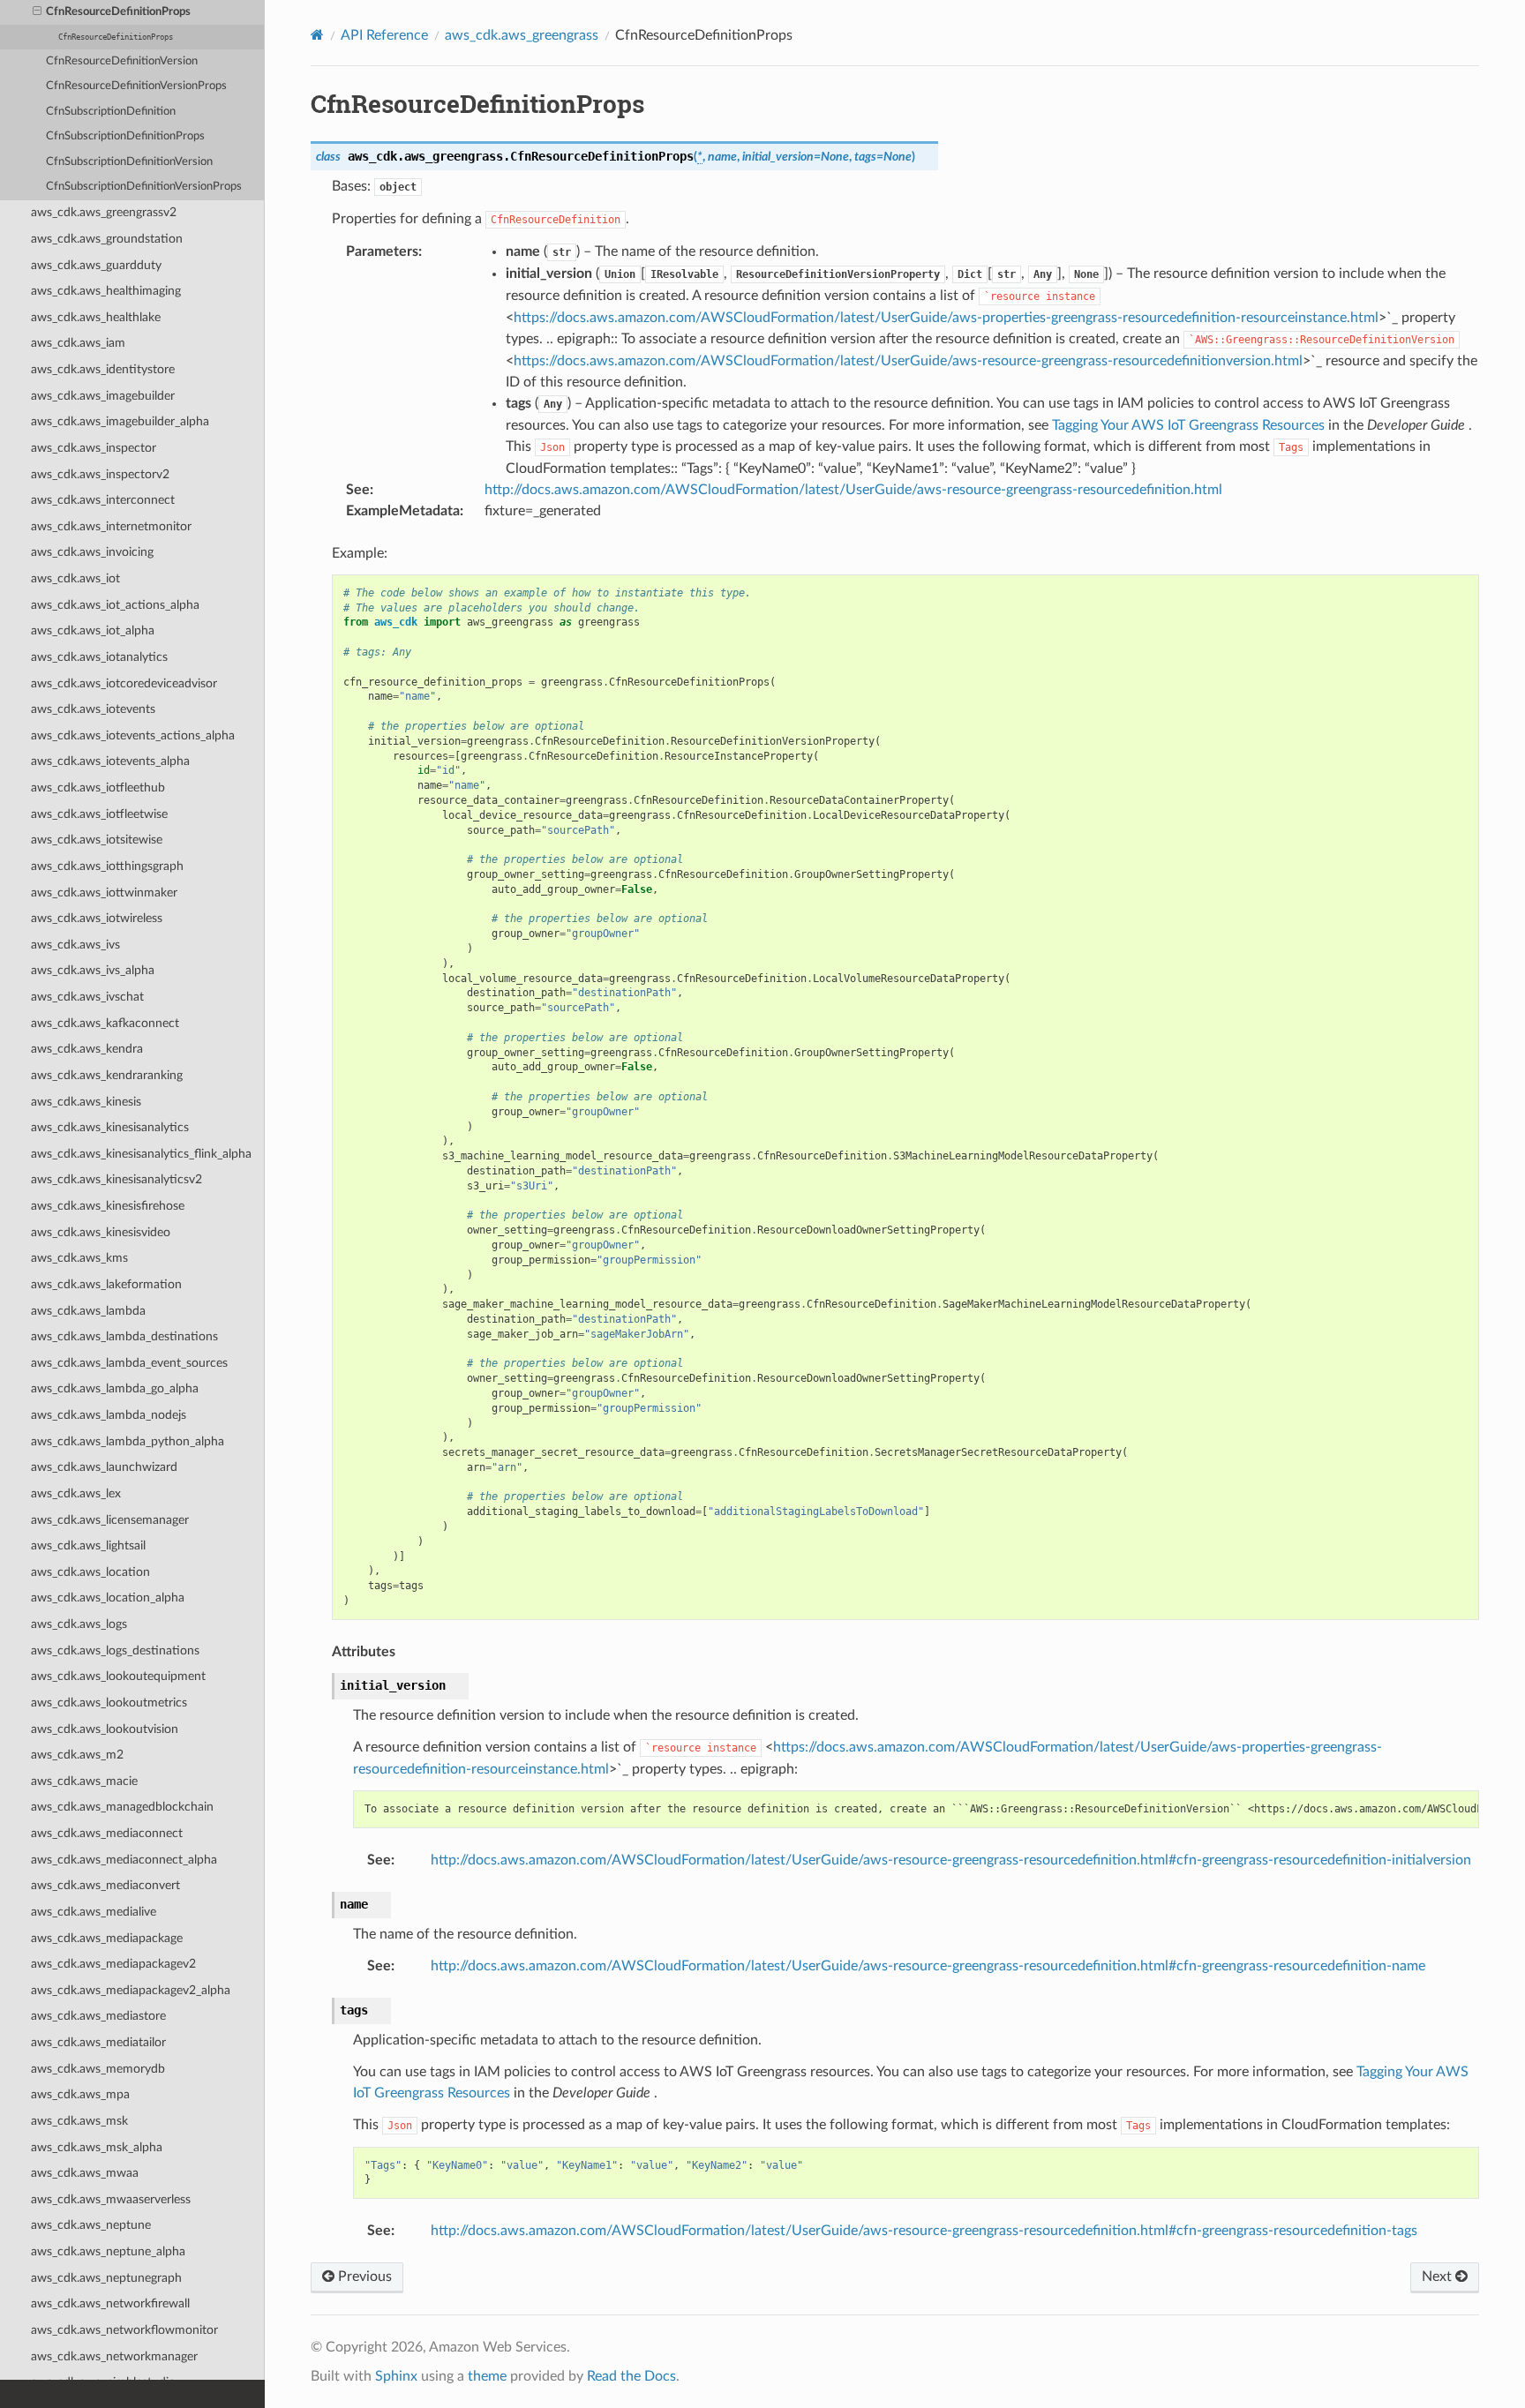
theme (487, 2376)
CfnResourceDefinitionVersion (122, 61)
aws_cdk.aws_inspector (94, 448)
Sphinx (396, 2376)
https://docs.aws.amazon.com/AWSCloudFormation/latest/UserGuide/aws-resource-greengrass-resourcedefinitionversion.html (908, 361)
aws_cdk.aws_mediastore (98, 2016)
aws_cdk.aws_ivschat (87, 997)
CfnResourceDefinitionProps (118, 12)
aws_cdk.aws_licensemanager (110, 1520)
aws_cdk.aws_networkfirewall (110, 2303)
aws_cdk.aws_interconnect (103, 500)
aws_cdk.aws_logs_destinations (115, 1650)
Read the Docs (631, 2376)
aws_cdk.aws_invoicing (92, 552)
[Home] (317, 35)
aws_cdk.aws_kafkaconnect (105, 1023)
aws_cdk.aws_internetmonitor (111, 526)
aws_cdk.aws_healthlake (96, 317)
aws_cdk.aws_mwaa (85, 2173)
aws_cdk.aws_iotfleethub (98, 788)
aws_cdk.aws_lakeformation (106, 1284)
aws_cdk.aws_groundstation (107, 239)
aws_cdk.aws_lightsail (88, 1545)
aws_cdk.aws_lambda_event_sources (129, 1363)
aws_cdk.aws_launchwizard (104, 1467)
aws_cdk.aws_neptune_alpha (108, 2251)
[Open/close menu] (37, 12)
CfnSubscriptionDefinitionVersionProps (144, 187)
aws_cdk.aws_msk (79, 2121)
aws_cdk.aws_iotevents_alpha (110, 761)
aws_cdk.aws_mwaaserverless (111, 2199)
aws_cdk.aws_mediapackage (107, 1938)
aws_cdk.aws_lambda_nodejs (109, 1415)
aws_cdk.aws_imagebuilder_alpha (120, 421)
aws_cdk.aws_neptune (91, 2225)
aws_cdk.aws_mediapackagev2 (113, 1964)
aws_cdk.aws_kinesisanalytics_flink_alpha (141, 1154)
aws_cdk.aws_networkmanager (114, 2356)
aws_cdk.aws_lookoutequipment (118, 1676)
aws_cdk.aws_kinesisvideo (101, 1232)
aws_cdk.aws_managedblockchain (122, 1807)
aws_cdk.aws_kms (79, 1258)
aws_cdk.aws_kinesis (86, 1102)
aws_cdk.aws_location (90, 1572)
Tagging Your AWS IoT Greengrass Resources (1188, 425)
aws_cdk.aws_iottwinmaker (104, 893)
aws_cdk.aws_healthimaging (106, 291)
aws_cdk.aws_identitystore (103, 369)
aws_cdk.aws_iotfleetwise (99, 814)
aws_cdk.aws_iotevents (93, 709)
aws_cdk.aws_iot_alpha (93, 630)
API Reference (384, 35)
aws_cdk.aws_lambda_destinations (124, 1336)
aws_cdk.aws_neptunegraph (106, 2278)
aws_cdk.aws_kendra (87, 1049)
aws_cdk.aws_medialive (94, 1912)
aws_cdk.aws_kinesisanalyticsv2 (116, 1179)
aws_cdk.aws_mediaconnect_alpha (124, 1860)
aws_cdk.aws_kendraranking (107, 1075)
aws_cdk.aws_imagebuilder (103, 396)
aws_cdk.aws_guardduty (96, 265)
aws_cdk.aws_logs (79, 1624)
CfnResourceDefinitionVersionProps (136, 86)
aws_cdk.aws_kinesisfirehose (108, 1206)
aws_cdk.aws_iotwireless (97, 918)
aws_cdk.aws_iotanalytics (99, 657)
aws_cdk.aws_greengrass (522, 35)
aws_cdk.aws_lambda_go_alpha (115, 1388)
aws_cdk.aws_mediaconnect (107, 1833)
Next (1439, 2277)
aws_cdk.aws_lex (76, 1493)
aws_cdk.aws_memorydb (98, 2069)
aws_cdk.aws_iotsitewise (97, 840)
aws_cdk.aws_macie (84, 1781)
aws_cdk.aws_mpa (80, 2094)
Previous (363, 2277)
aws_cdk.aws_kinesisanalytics (110, 1127)
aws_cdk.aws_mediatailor (98, 2042)
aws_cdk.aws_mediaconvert (105, 1885)
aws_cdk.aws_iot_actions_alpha (115, 605)
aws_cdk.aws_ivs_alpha (93, 970)
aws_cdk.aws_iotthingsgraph (107, 866)
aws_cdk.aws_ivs (75, 945)
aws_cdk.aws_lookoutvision (105, 1729)
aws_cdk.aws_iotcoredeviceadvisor (124, 683)
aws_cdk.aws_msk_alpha (97, 2147)
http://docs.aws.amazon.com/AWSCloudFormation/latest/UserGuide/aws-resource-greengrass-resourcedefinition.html (853, 490)
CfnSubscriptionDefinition (111, 112)
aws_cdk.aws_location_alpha (108, 1598)
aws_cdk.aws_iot (75, 578)
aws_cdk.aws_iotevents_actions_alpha (133, 735)
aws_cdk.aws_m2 (77, 1755)
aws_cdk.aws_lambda (88, 1311)
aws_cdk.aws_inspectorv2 (100, 474)
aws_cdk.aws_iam (78, 343)
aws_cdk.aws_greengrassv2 (104, 212)
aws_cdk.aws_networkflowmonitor (124, 2330)
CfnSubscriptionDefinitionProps (125, 136)
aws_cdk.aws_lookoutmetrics (109, 1703)
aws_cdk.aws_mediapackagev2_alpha (131, 1990)
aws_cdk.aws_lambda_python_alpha (128, 1441)
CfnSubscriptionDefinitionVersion (129, 162)
